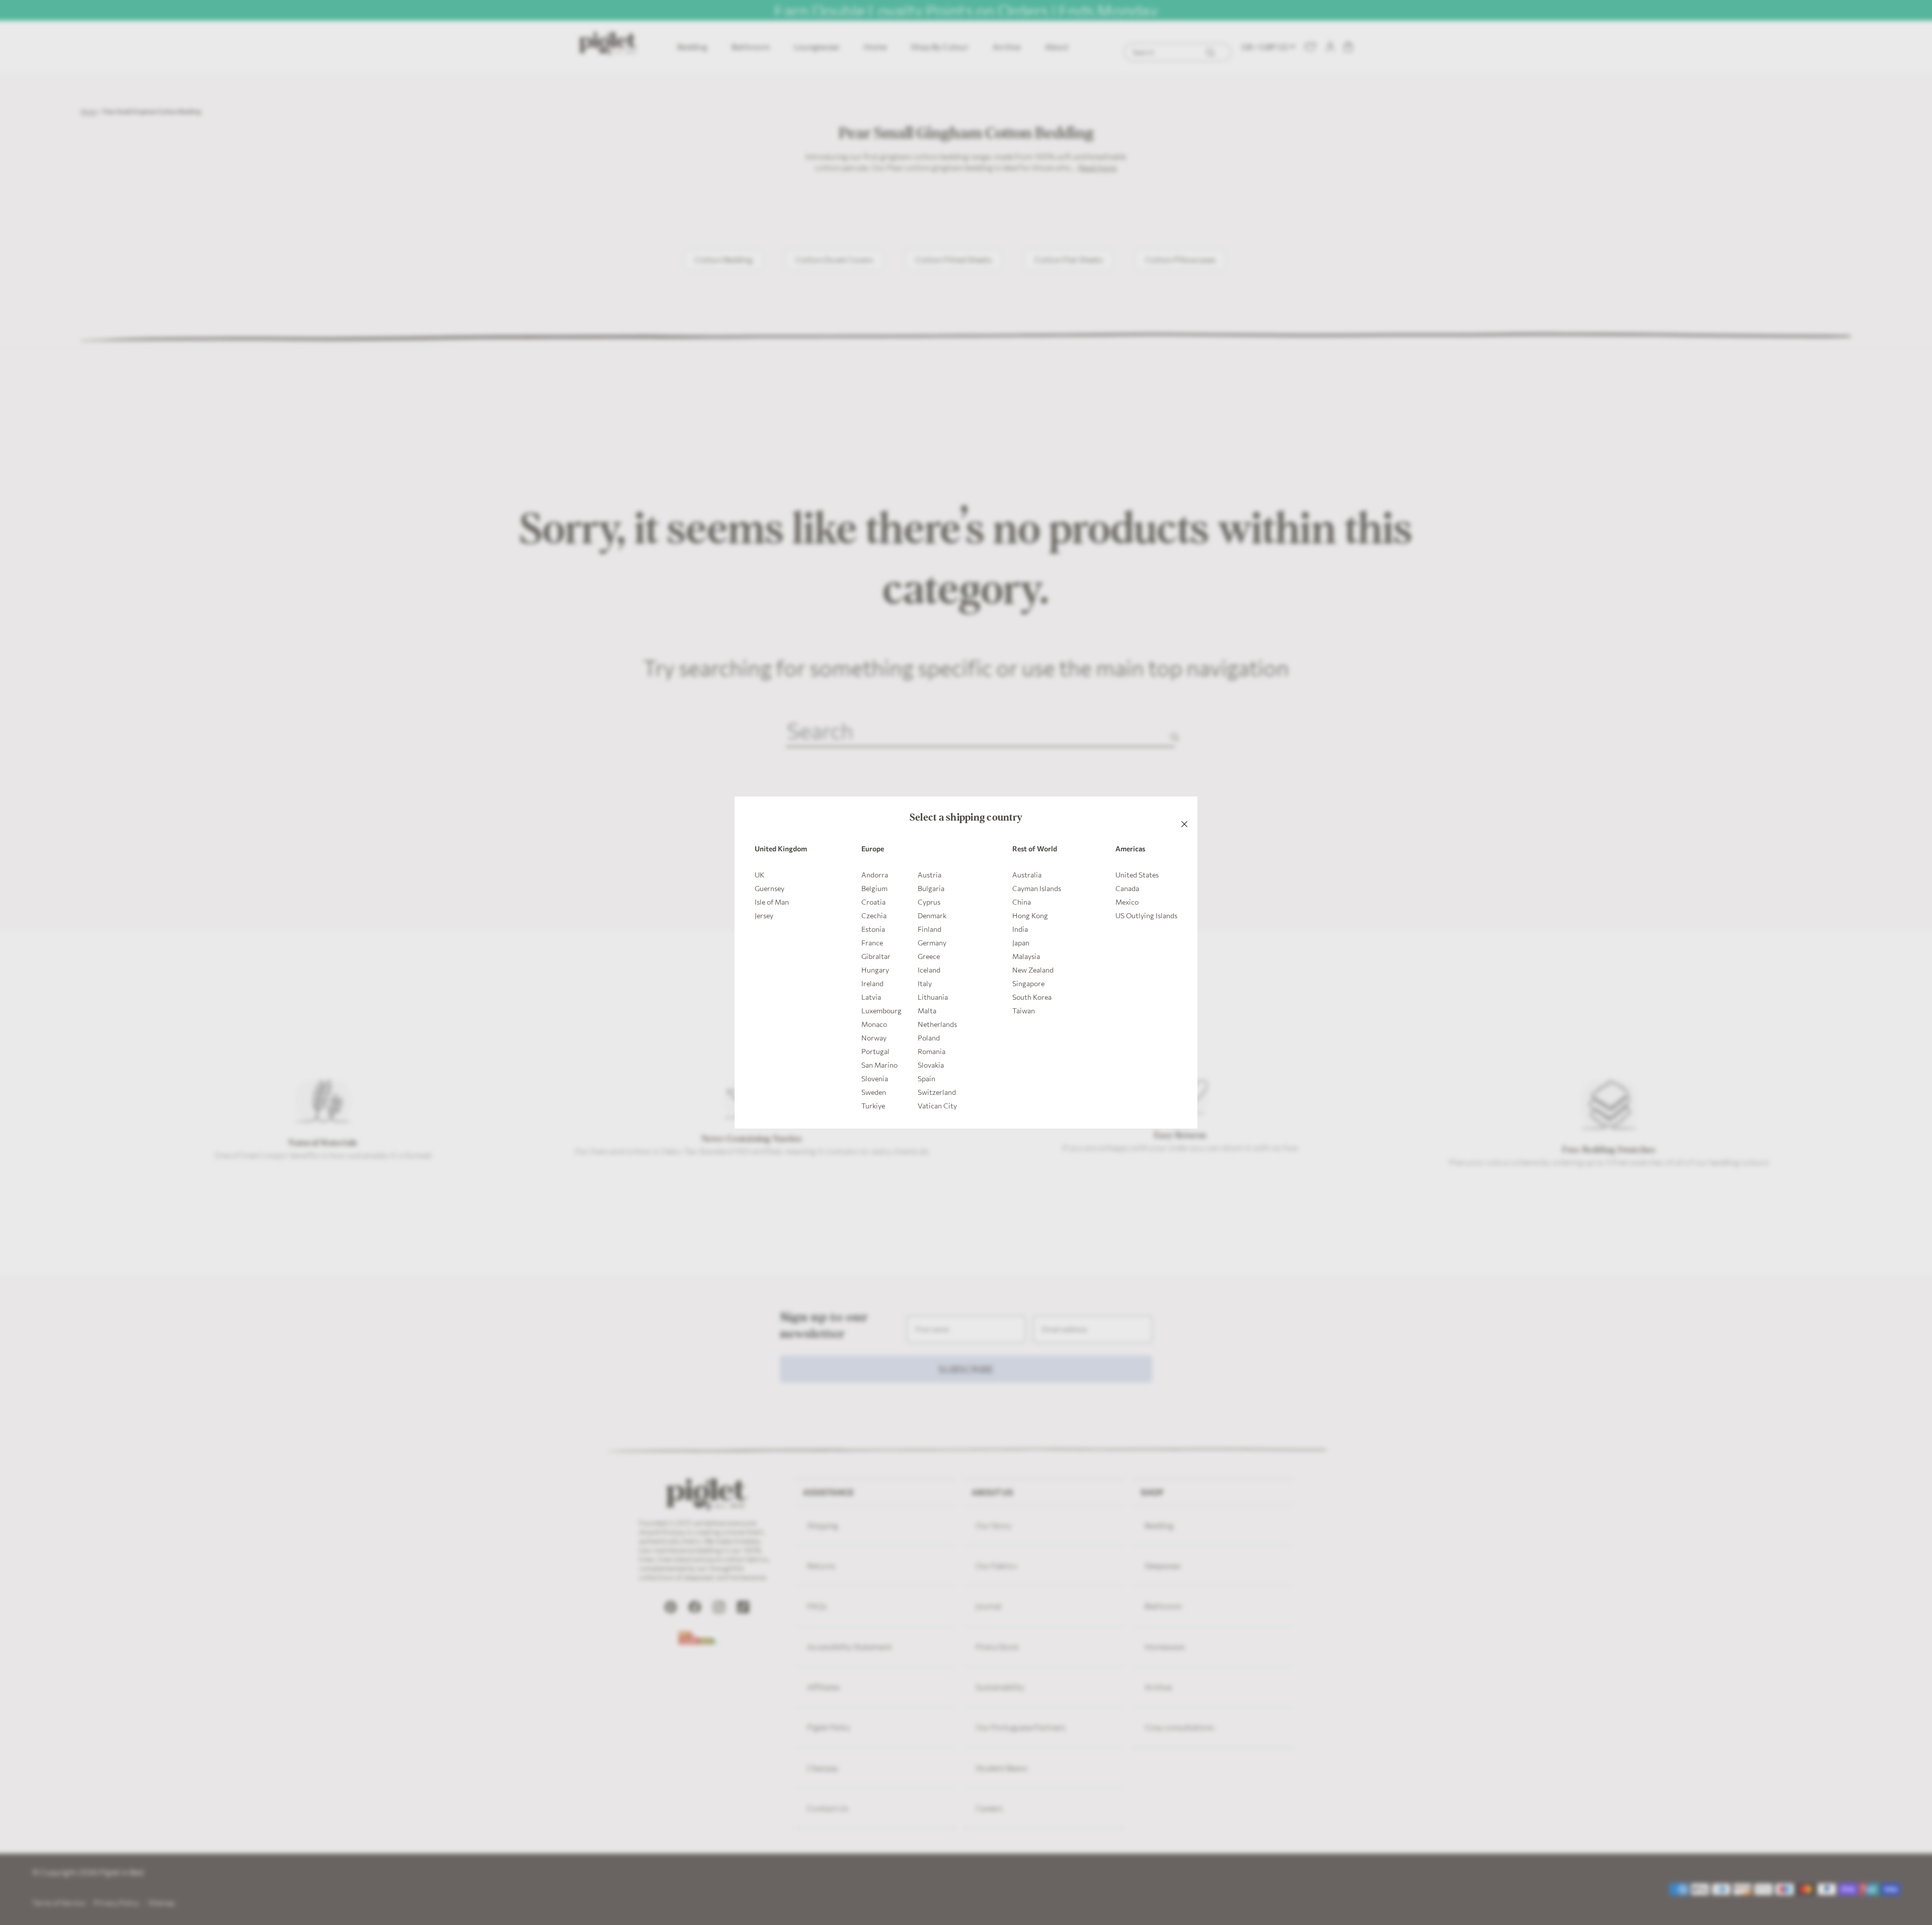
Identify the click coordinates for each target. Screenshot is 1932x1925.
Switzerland (937, 1092)
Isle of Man (772, 902)
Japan (1021, 943)
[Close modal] (1184, 810)
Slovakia (931, 1065)
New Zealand (1033, 970)
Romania (932, 1051)
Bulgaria (931, 888)
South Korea (1032, 997)
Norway (874, 1038)
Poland (929, 1038)
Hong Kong (1030, 915)
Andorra (875, 875)
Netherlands (937, 1024)
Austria (930, 875)
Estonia (873, 929)
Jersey (764, 915)
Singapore (1028, 983)
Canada (1127, 888)
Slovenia (875, 1078)
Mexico (1127, 902)
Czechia (874, 915)
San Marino (879, 1065)
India (1020, 929)
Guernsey (770, 888)
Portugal (875, 1051)
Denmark (932, 915)
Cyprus (929, 902)
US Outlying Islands (1146, 915)
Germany (932, 943)
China (1022, 902)
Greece (929, 956)
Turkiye (873, 1106)
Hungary (875, 970)
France (872, 943)
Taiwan (1024, 1011)
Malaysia (1026, 956)
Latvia (871, 997)
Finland (930, 929)
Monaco (874, 1024)
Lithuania (933, 997)
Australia (1027, 875)
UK (759, 875)
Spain (927, 1078)
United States (1137, 875)
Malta (927, 1011)
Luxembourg (881, 1011)
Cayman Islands (1037, 888)
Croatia (873, 902)
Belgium (874, 888)
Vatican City (937, 1106)
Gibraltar (876, 956)
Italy (925, 983)
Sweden (874, 1092)
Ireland (872, 983)
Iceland (929, 970)
